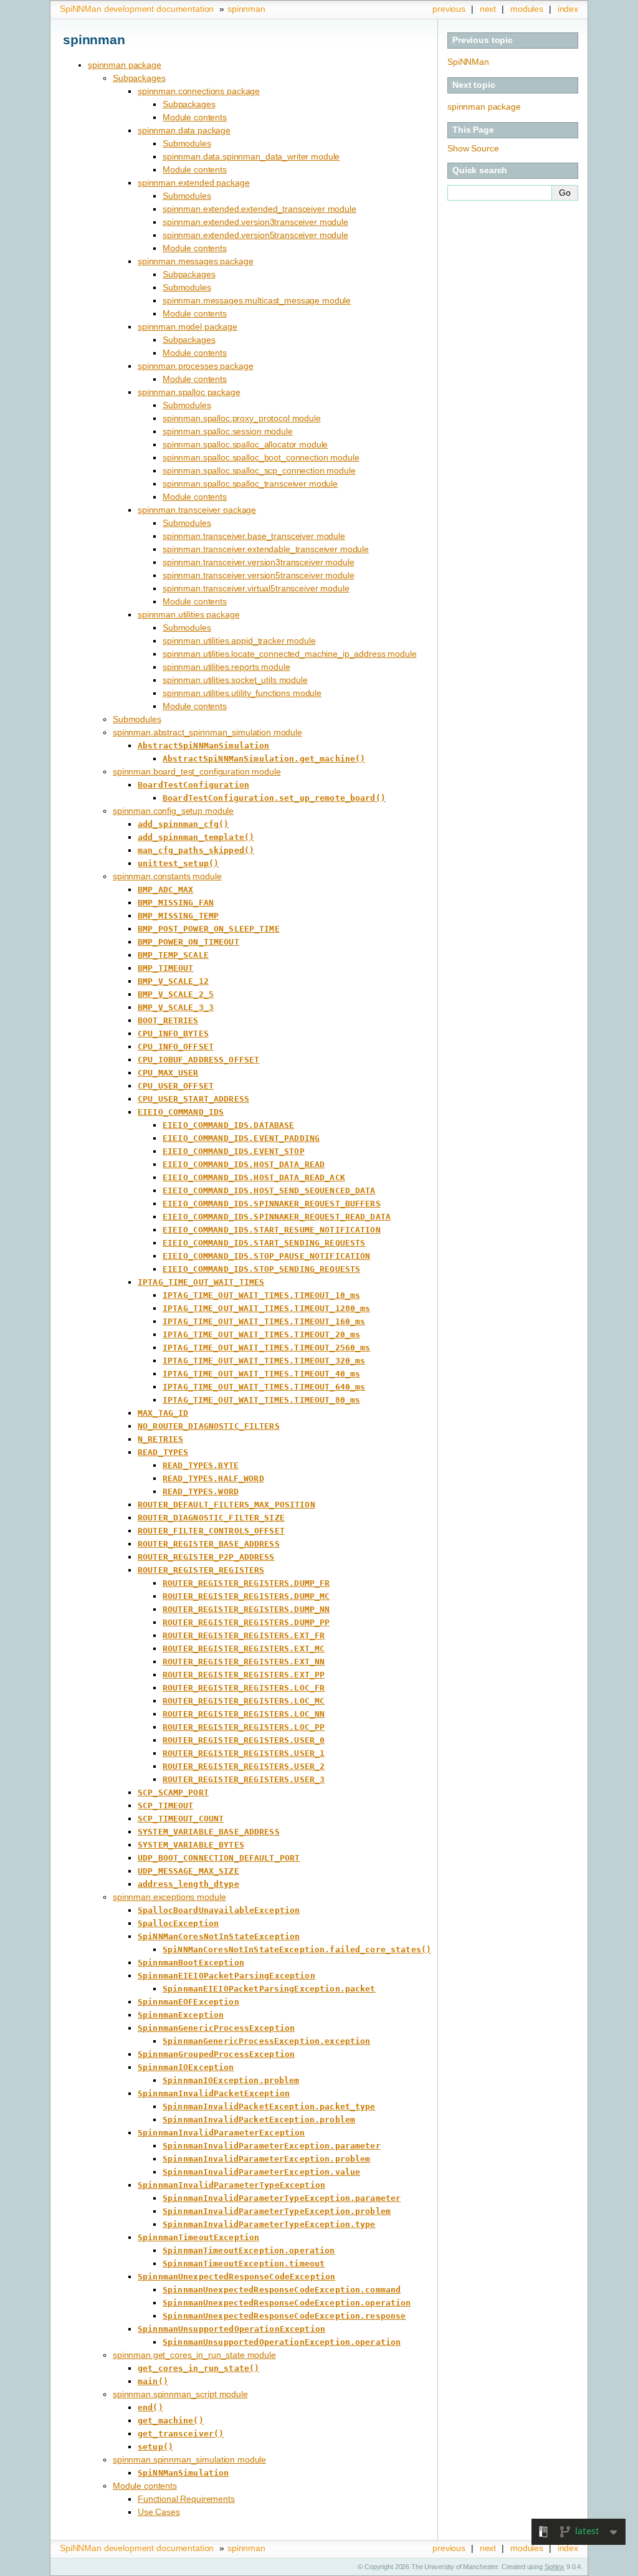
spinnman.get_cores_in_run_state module (194, 2355)
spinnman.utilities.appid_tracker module (239, 641)
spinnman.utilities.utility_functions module (242, 693)
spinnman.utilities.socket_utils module (235, 680)
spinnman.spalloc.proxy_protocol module (242, 418)
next (488, 9)
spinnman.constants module (167, 876)
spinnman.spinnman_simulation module (189, 2459)
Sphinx (555, 2567)
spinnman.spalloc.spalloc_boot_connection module (261, 457)
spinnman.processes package (195, 366)
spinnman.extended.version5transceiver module (255, 235)
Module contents (195, 117)
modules (527, 9)
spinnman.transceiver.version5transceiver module (258, 575)
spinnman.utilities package (188, 614)
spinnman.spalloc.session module (228, 431)
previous (449, 9)
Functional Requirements (186, 2499)
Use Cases (159, 2512)
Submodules (187, 143)
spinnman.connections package (199, 91)
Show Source (473, 148)
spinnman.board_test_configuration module (197, 771)
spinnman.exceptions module (169, 1897)
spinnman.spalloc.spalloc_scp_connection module (259, 470)
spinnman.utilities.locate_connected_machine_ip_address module (289, 654)
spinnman (246, 9)
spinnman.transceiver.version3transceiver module (258, 562)
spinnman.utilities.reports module (226, 667)
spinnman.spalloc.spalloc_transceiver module (250, 484)
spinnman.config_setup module (173, 811)
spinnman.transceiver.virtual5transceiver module (256, 588)
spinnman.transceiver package (197, 510)
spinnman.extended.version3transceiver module (255, 222)
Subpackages (139, 78)
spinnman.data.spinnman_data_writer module (251, 156)
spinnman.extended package (194, 183)
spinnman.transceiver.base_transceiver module (254, 536)
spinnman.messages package (196, 261)
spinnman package (125, 65)
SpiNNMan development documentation (137, 9)
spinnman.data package (184, 130)
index (568, 9)
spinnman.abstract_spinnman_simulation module (207, 732)
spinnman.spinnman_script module (180, 2394)
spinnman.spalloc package (189, 392)
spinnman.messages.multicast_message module (257, 300)
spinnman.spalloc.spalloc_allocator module (245, 444)
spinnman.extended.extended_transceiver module (259, 209)
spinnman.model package (188, 327)
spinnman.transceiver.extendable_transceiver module (266, 549)
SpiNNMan (468, 62)
